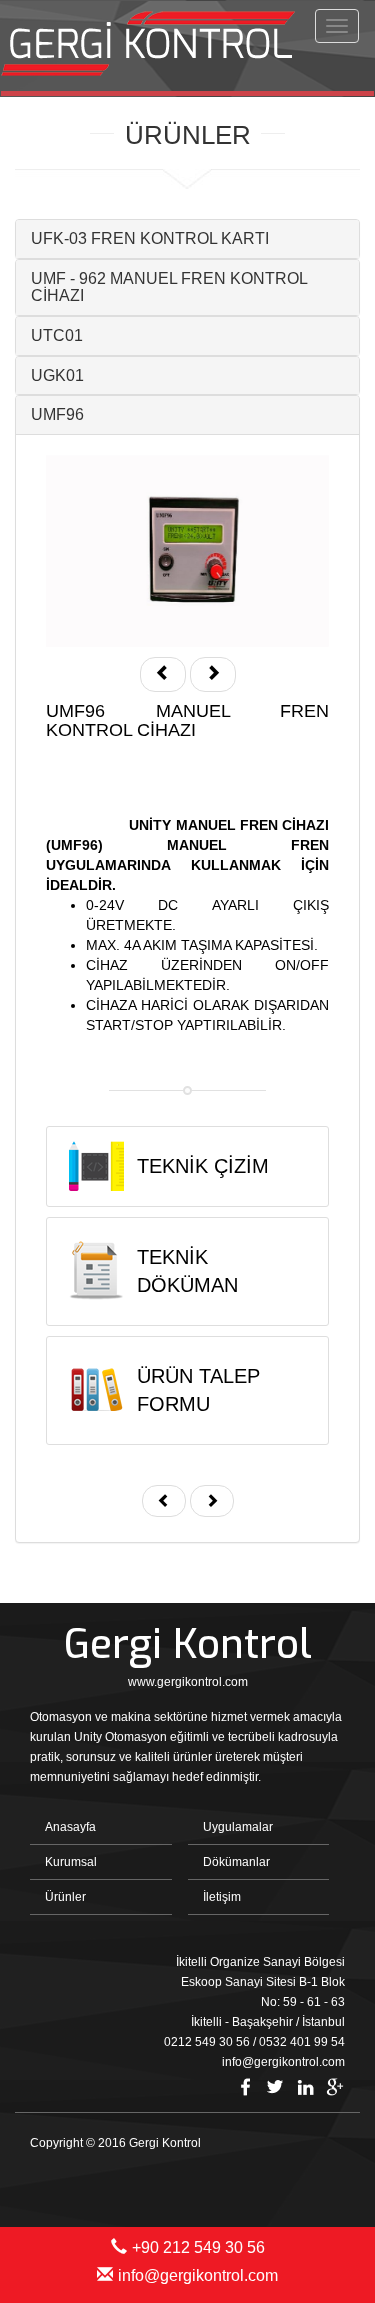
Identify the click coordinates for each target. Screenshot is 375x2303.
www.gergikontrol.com (188, 1682)
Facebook (245, 2087)
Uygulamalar (238, 1827)
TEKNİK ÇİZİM (203, 1166)
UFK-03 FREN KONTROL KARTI (150, 238)
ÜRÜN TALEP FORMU (198, 1390)
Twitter (275, 2087)
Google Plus (335, 2087)
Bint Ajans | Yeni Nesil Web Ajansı (312, 2178)
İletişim (222, 1897)
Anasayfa (70, 1827)
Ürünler (65, 1897)
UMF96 (57, 414)
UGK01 (57, 375)
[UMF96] (187, 551)
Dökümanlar (236, 1862)
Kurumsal (71, 1862)
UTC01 (57, 335)
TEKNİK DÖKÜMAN (187, 1271)
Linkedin (305, 2087)
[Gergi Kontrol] (153, 46)
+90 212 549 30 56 (198, 2247)
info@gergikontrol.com (198, 2275)
